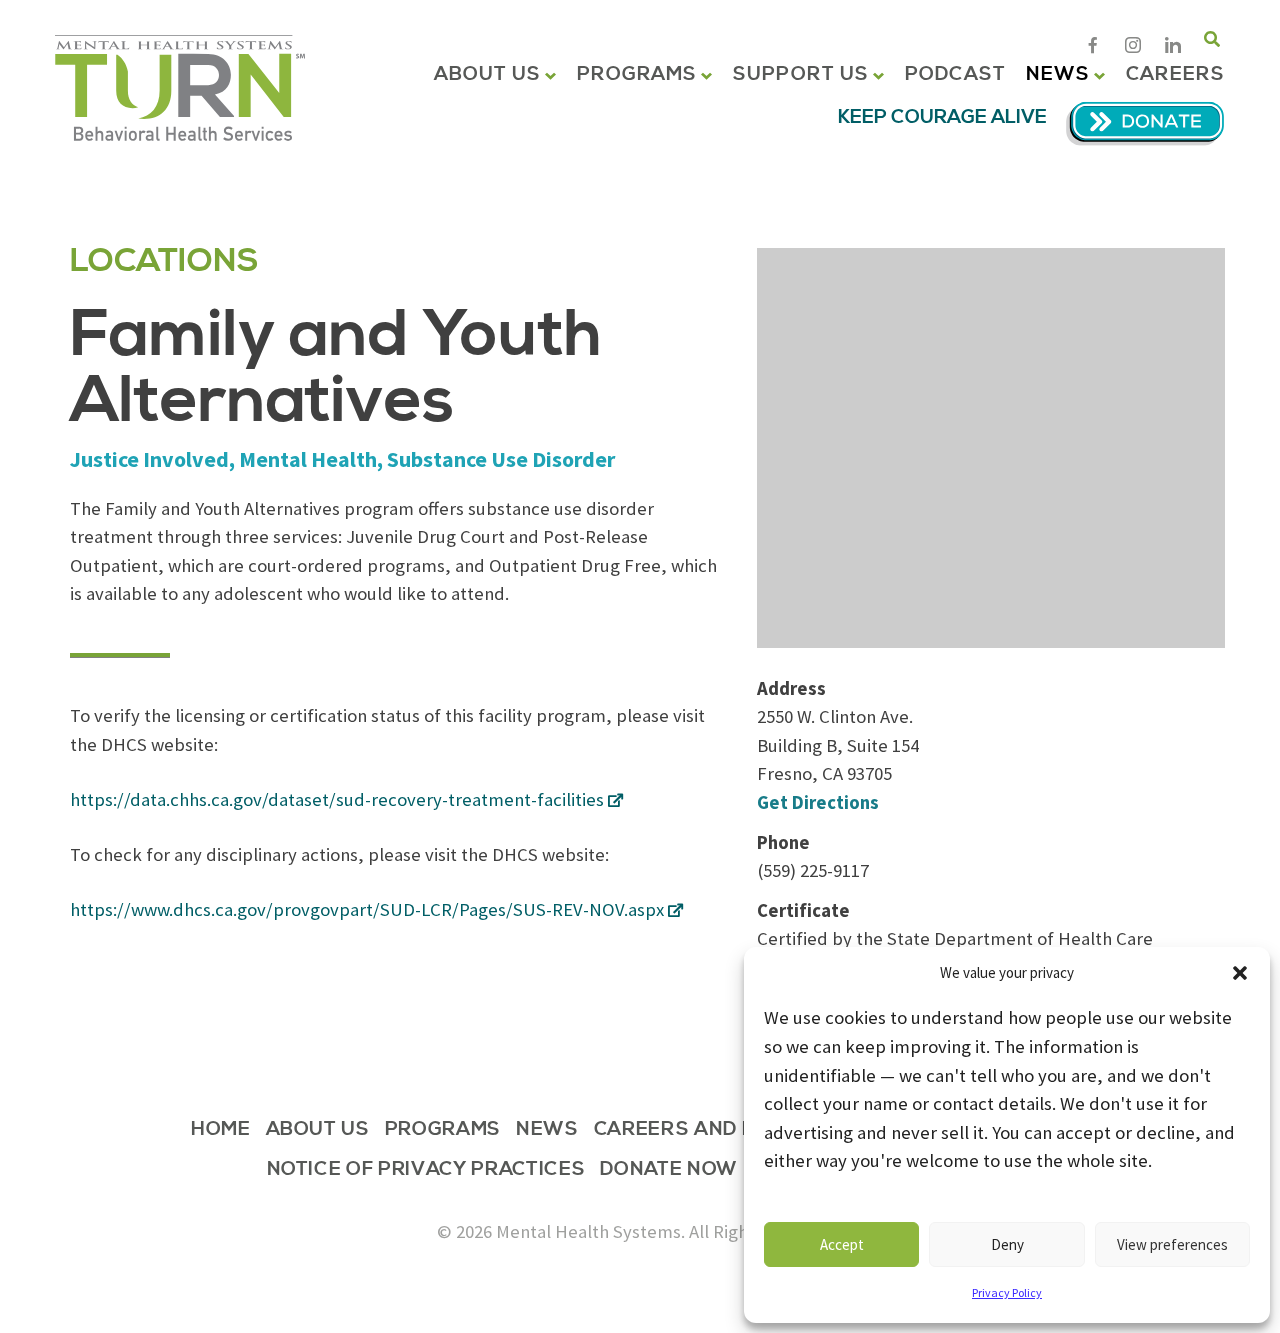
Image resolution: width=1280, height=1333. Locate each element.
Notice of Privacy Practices (426, 1171)
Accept (842, 1244)
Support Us (801, 74)
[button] (1240, 973)
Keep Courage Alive (942, 117)
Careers (1175, 74)
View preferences (1172, 1244)
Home (221, 1131)
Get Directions (818, 802)
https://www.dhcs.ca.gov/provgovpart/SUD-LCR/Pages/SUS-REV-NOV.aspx (367, 909)
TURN (180, 88)
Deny (1007, 1244)
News (1058, 74)
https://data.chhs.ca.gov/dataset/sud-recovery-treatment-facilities (337, 799)
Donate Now (669, 1171)
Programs (637, 74)
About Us (488, 74)
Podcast (955, 74)
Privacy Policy (1007, 1292)
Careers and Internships (735, 1131)
